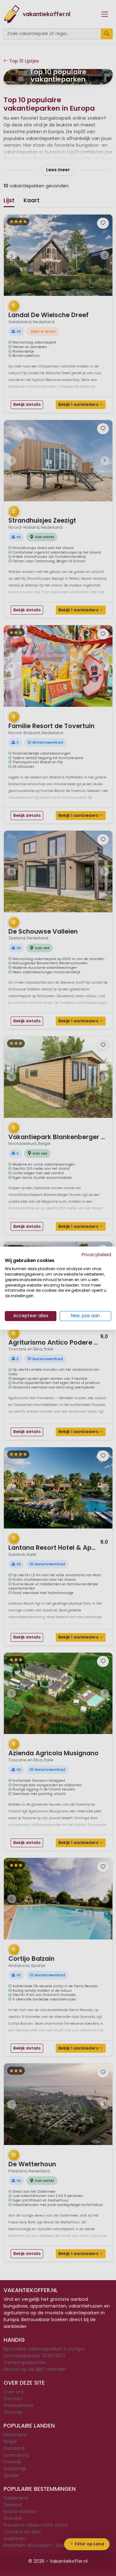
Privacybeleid (96, 1254)
